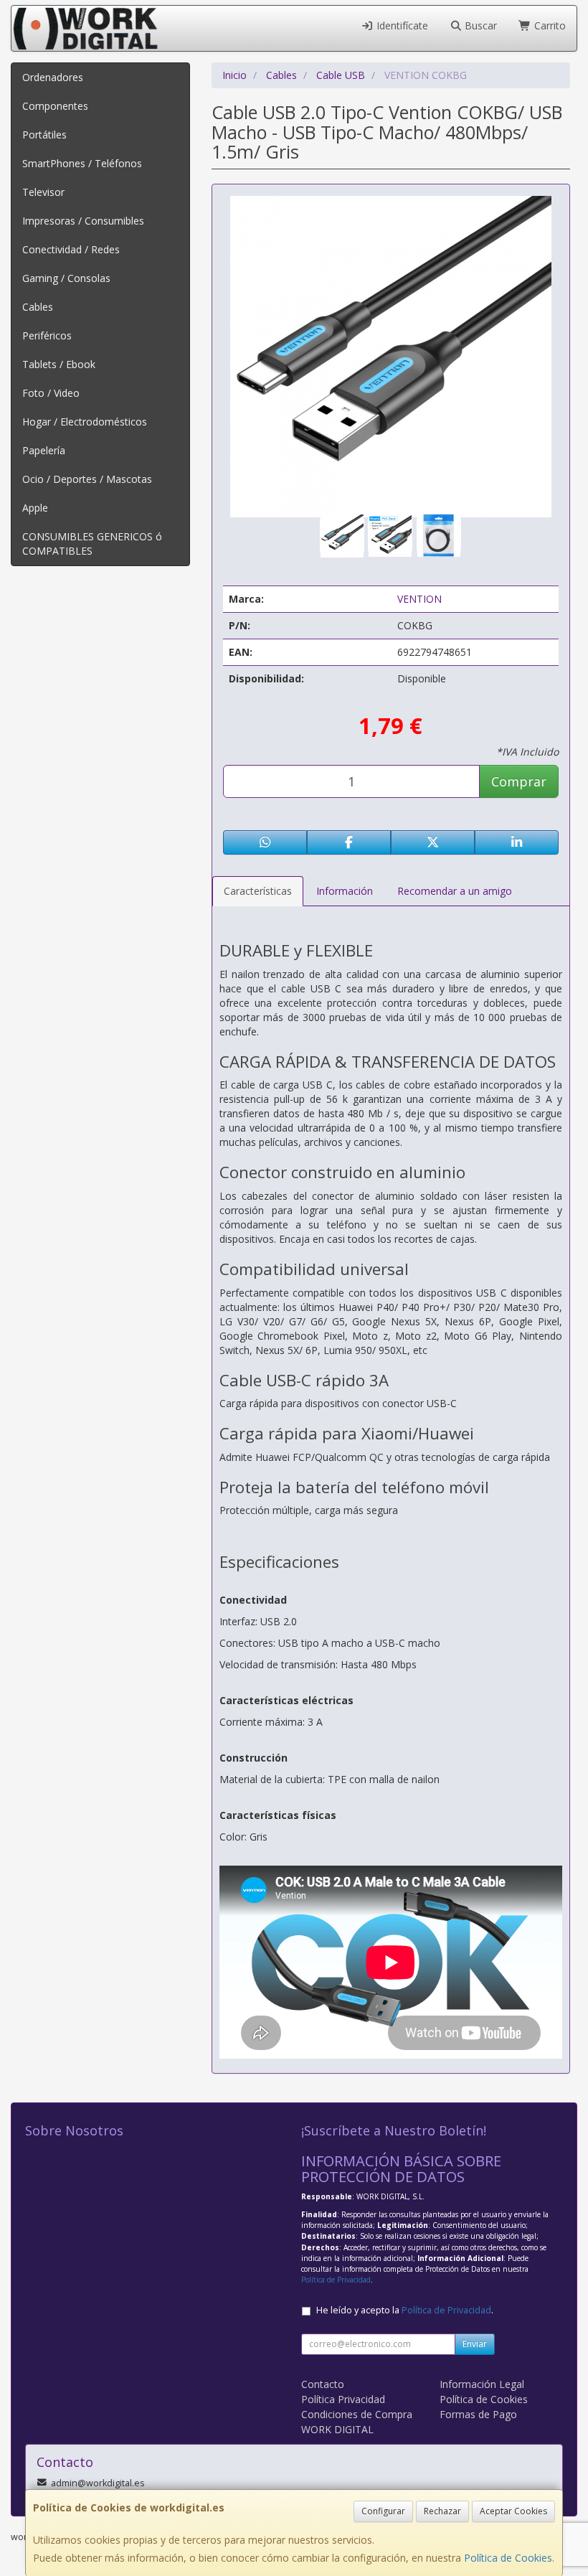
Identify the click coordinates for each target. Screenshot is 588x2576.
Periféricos (47, 335)
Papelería (44, 450)
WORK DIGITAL (337, 2429)
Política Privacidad (343, 2399)
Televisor (43, 192)
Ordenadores (53, 77)
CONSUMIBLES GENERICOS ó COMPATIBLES (92, 544)
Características (258, 891)
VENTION (419, 599)
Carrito (549, 25)
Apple (35, 508)
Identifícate (401, 25)
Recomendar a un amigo (455, 891)
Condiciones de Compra (357, 2414)
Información (345, 891)
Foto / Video (51, 393)
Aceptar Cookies (513, 2511)
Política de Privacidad (336, 2280)
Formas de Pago (478, 2414)
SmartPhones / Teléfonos (82, 163)
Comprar (519, 781)
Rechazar (442, 2511)
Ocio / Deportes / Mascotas (87, 479)
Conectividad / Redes (71, 249)
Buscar (479, 25)
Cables (38, 307)
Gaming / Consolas (66, 278)
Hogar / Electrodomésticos (85, 422)
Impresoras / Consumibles (83, 221)
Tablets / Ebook (59, 364)
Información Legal (482, 2384)
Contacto (323, 2384)
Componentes (55, 106)
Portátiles (44, 135)
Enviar (475, 2344)
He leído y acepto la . (405, 2310)
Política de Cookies (508, 2558)
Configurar (383, 2511)
